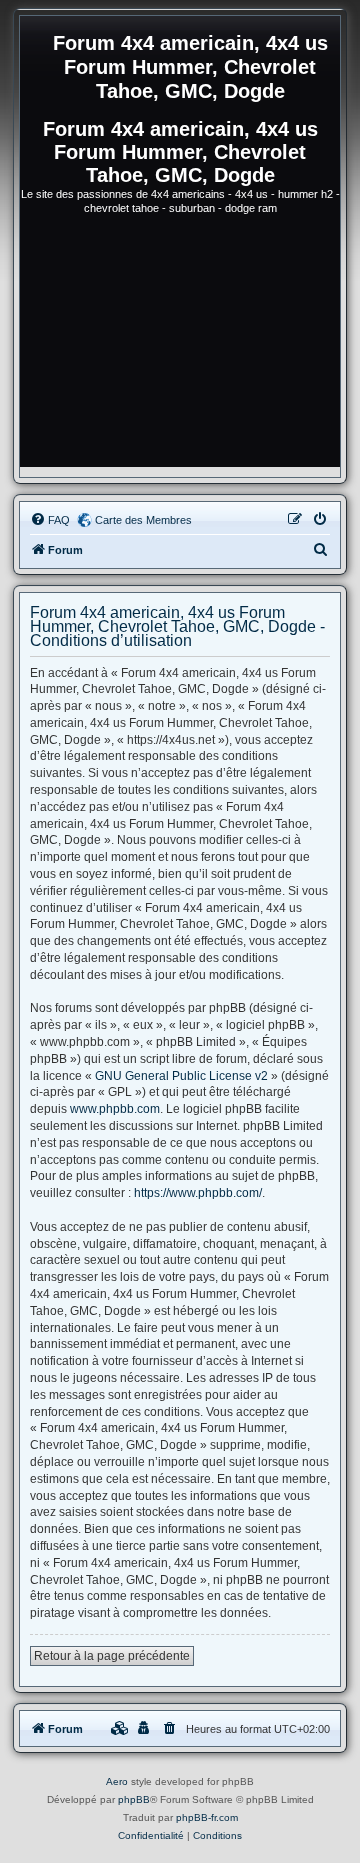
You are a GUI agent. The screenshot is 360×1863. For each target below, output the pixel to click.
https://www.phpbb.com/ (198, 1193)
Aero (117, 1781)
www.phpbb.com (115, 1109)
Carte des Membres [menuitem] (143, 520)
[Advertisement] (180, 349)
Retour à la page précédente (112, 1656)
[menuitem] (50, 520)
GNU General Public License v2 (181, 1076)
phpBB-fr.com (207, 1817)
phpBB (134, 1799)
